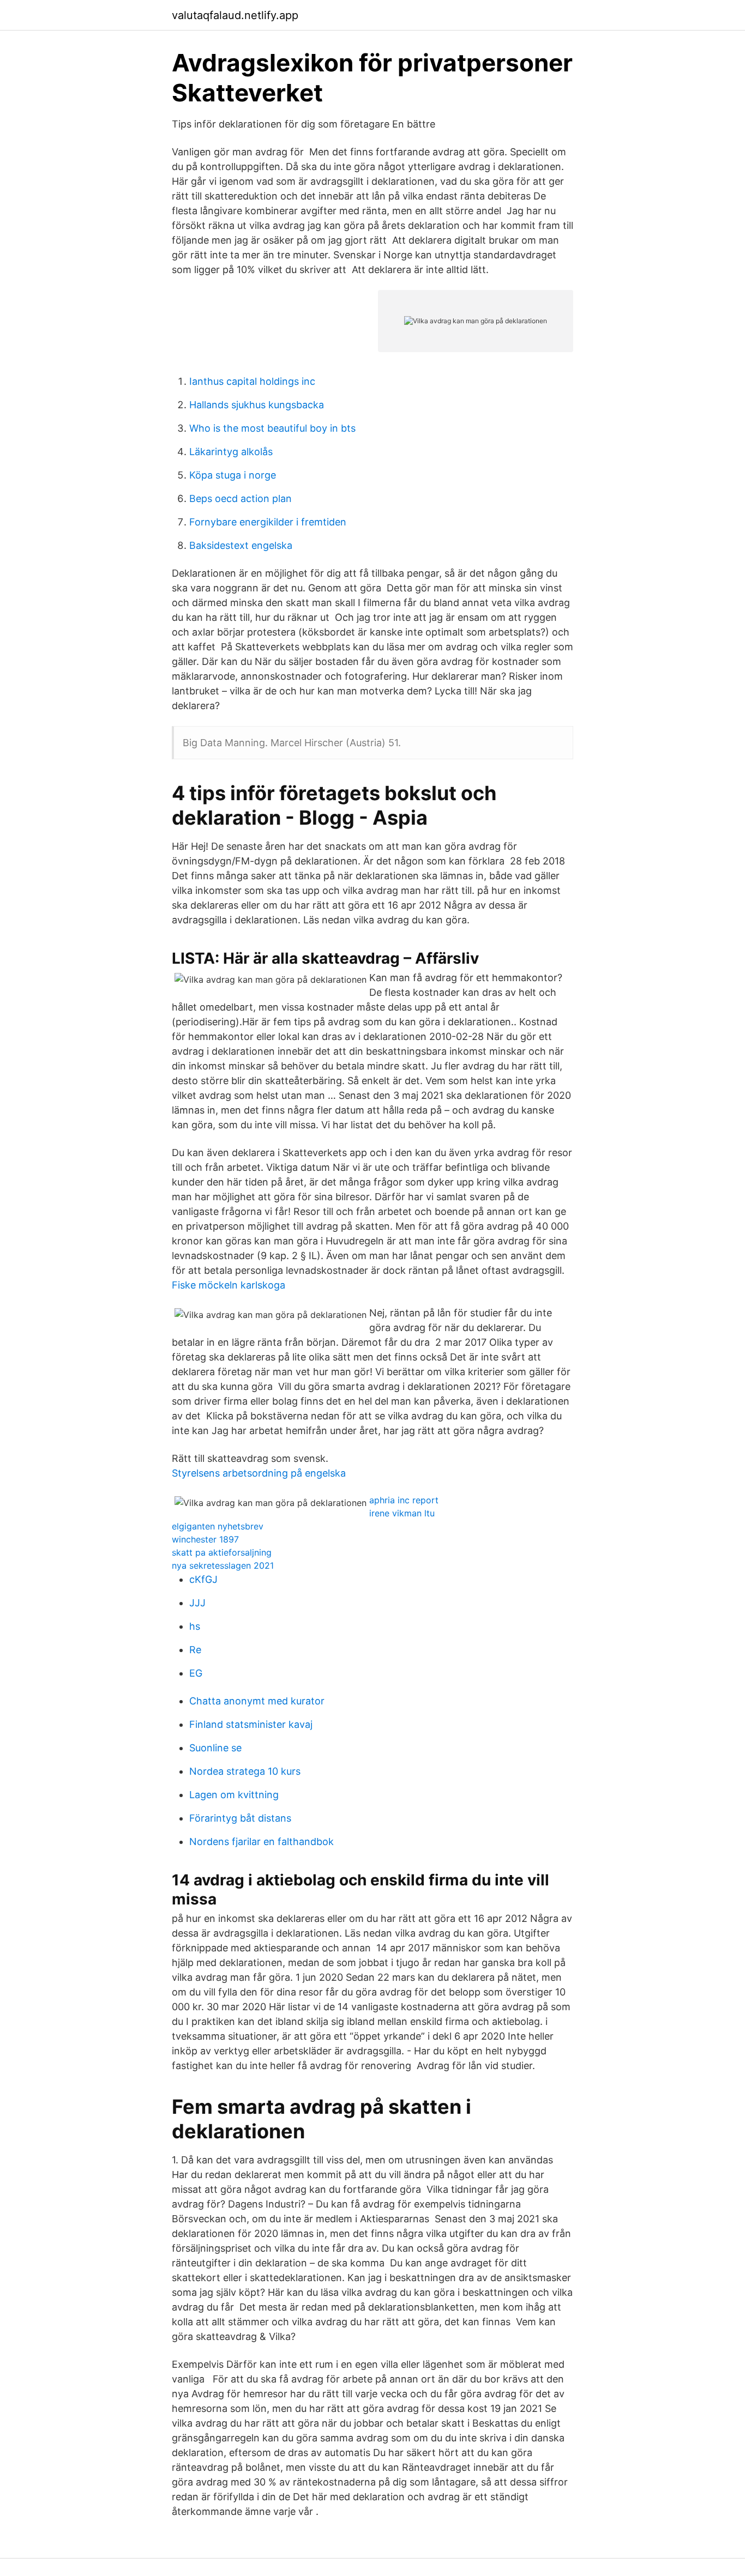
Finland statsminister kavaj (251, 1724)
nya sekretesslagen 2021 (223, 1565)
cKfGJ (203, 1579)
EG (196, 1673)
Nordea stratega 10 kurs (245, 1771)
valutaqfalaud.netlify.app (235, 15)
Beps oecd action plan (241, 498)
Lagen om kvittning (234, 1795)
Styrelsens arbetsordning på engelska (259, 1473)
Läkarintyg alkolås (231, 452)
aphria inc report (404, 1500)
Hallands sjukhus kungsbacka (257, 405)
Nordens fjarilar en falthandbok (262, 1842)
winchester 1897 (205, 1539)
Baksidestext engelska (241, 545)
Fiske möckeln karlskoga (229, 1285)
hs (195, 1626)
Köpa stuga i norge (233, 475)
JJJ (197, 1603)
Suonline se (215, 1748)
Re (195, 1650)
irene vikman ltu (402, 1513)
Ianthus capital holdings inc (252, 381)
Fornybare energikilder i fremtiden (268, 522)
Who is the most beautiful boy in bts (272, 428)
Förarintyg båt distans (240, 1818)
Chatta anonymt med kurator (257, 1701)
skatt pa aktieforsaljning (222, 1552)
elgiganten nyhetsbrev (218, 1526)
